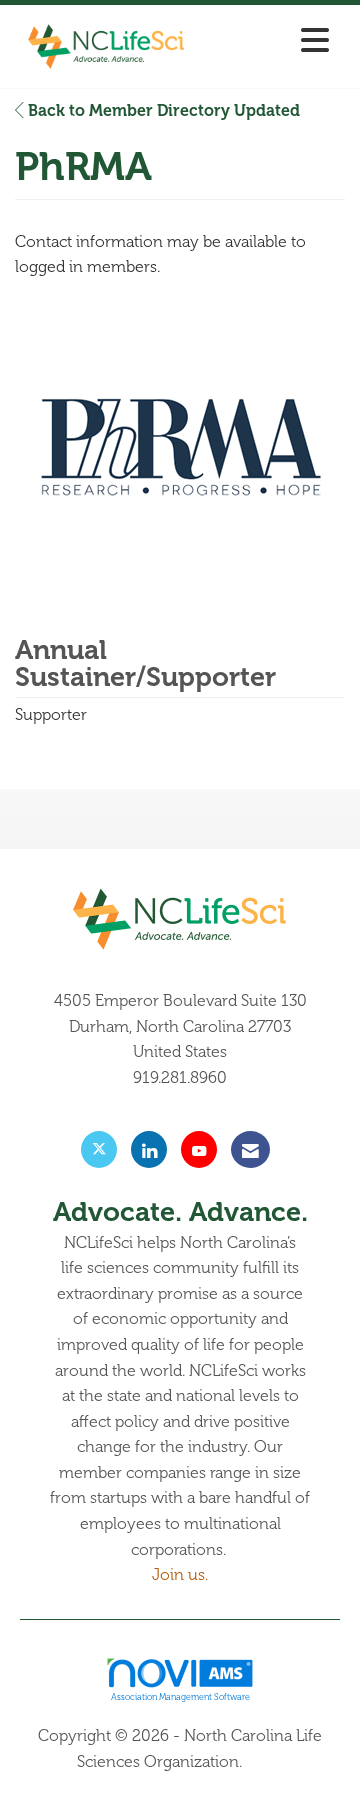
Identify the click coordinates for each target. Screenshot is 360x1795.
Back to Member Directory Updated (162, 111)
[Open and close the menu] (269, 42)
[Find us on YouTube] (199, 1149)
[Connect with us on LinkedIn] (149, 1149)
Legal (265, 1762)
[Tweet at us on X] (99, 1149)
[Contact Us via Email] (250, 1149)
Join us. (180, 1575)
